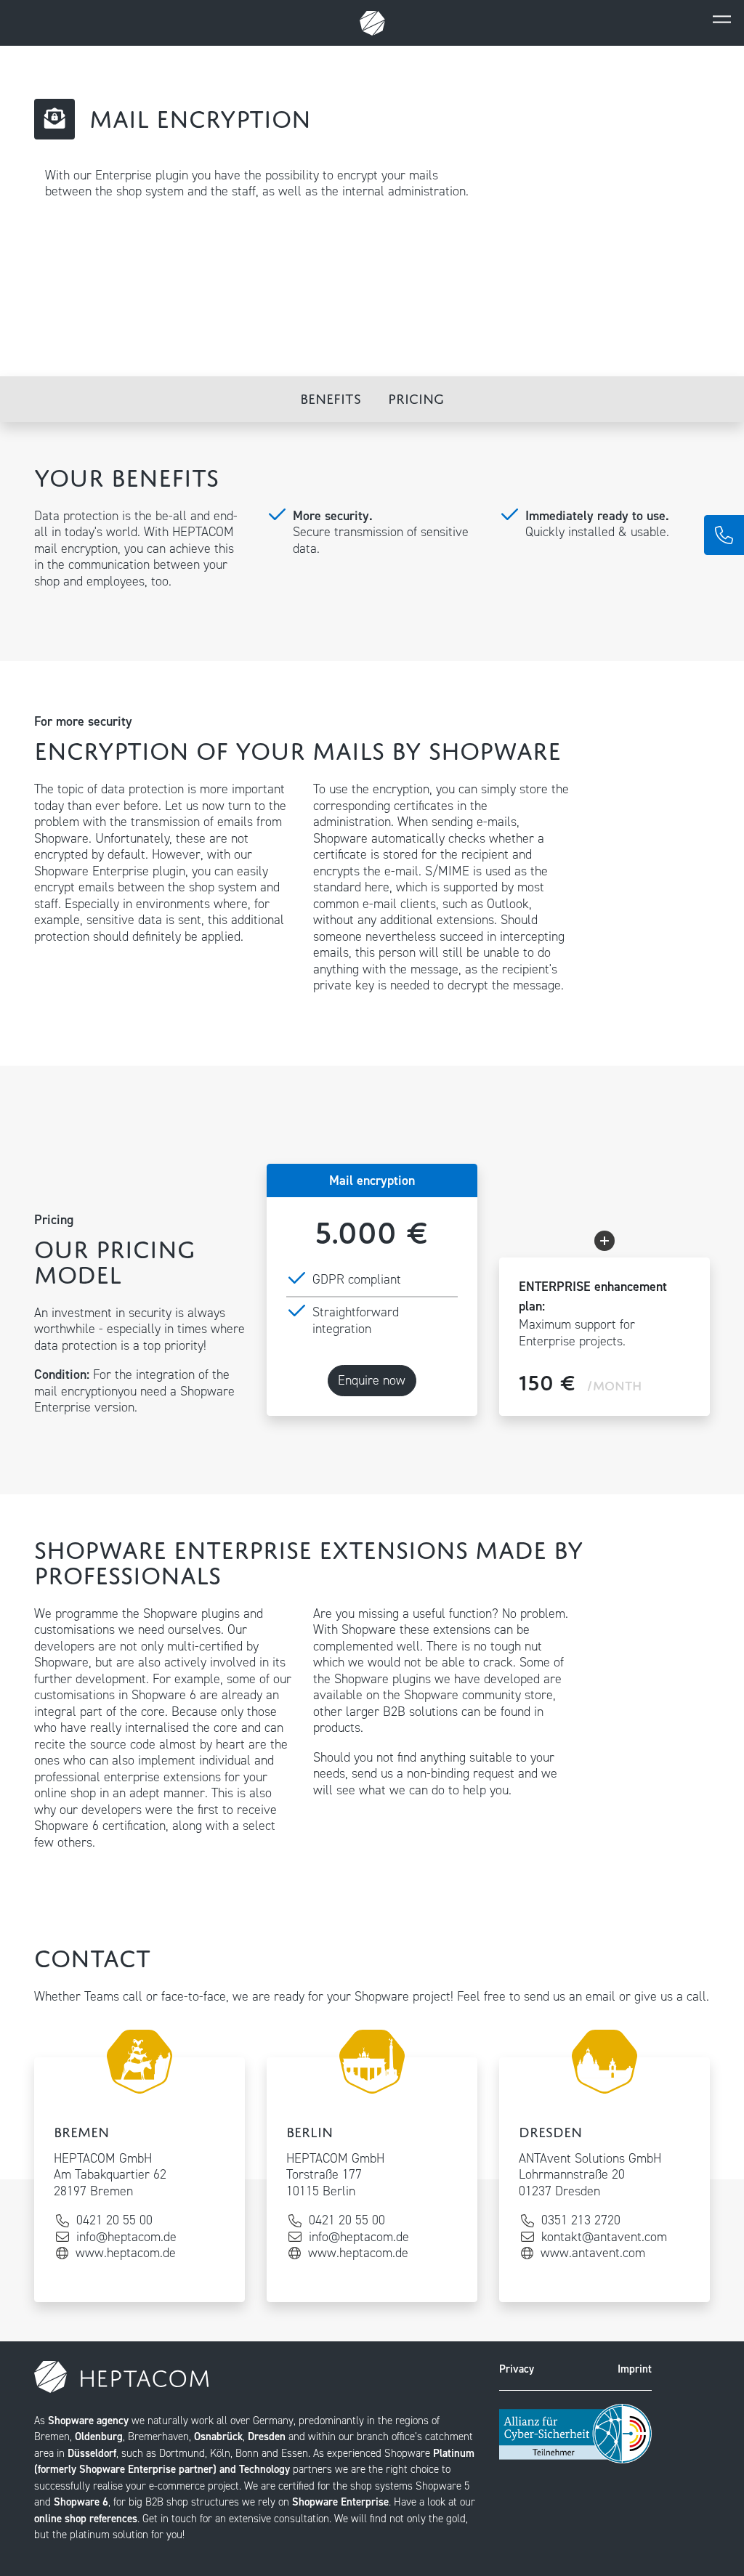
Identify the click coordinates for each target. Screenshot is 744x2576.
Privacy (517, 2369)
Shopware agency (88, 2421)
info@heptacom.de (126, 2237)
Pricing (416, 396)
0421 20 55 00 (114, 2220)
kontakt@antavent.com (604, 2237)
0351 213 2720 (581, 2220)
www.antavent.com (593, 2253)
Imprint (635, 2369)
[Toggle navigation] (721, 19)
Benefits (331, 396)
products (337, 1728)
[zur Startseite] (372, 23)
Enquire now (372, 1380)
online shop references (86, 2519)
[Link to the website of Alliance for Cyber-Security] (575, 2433)
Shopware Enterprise (340, 2502)
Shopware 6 (164, 1695)
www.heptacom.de (126, 2253)
